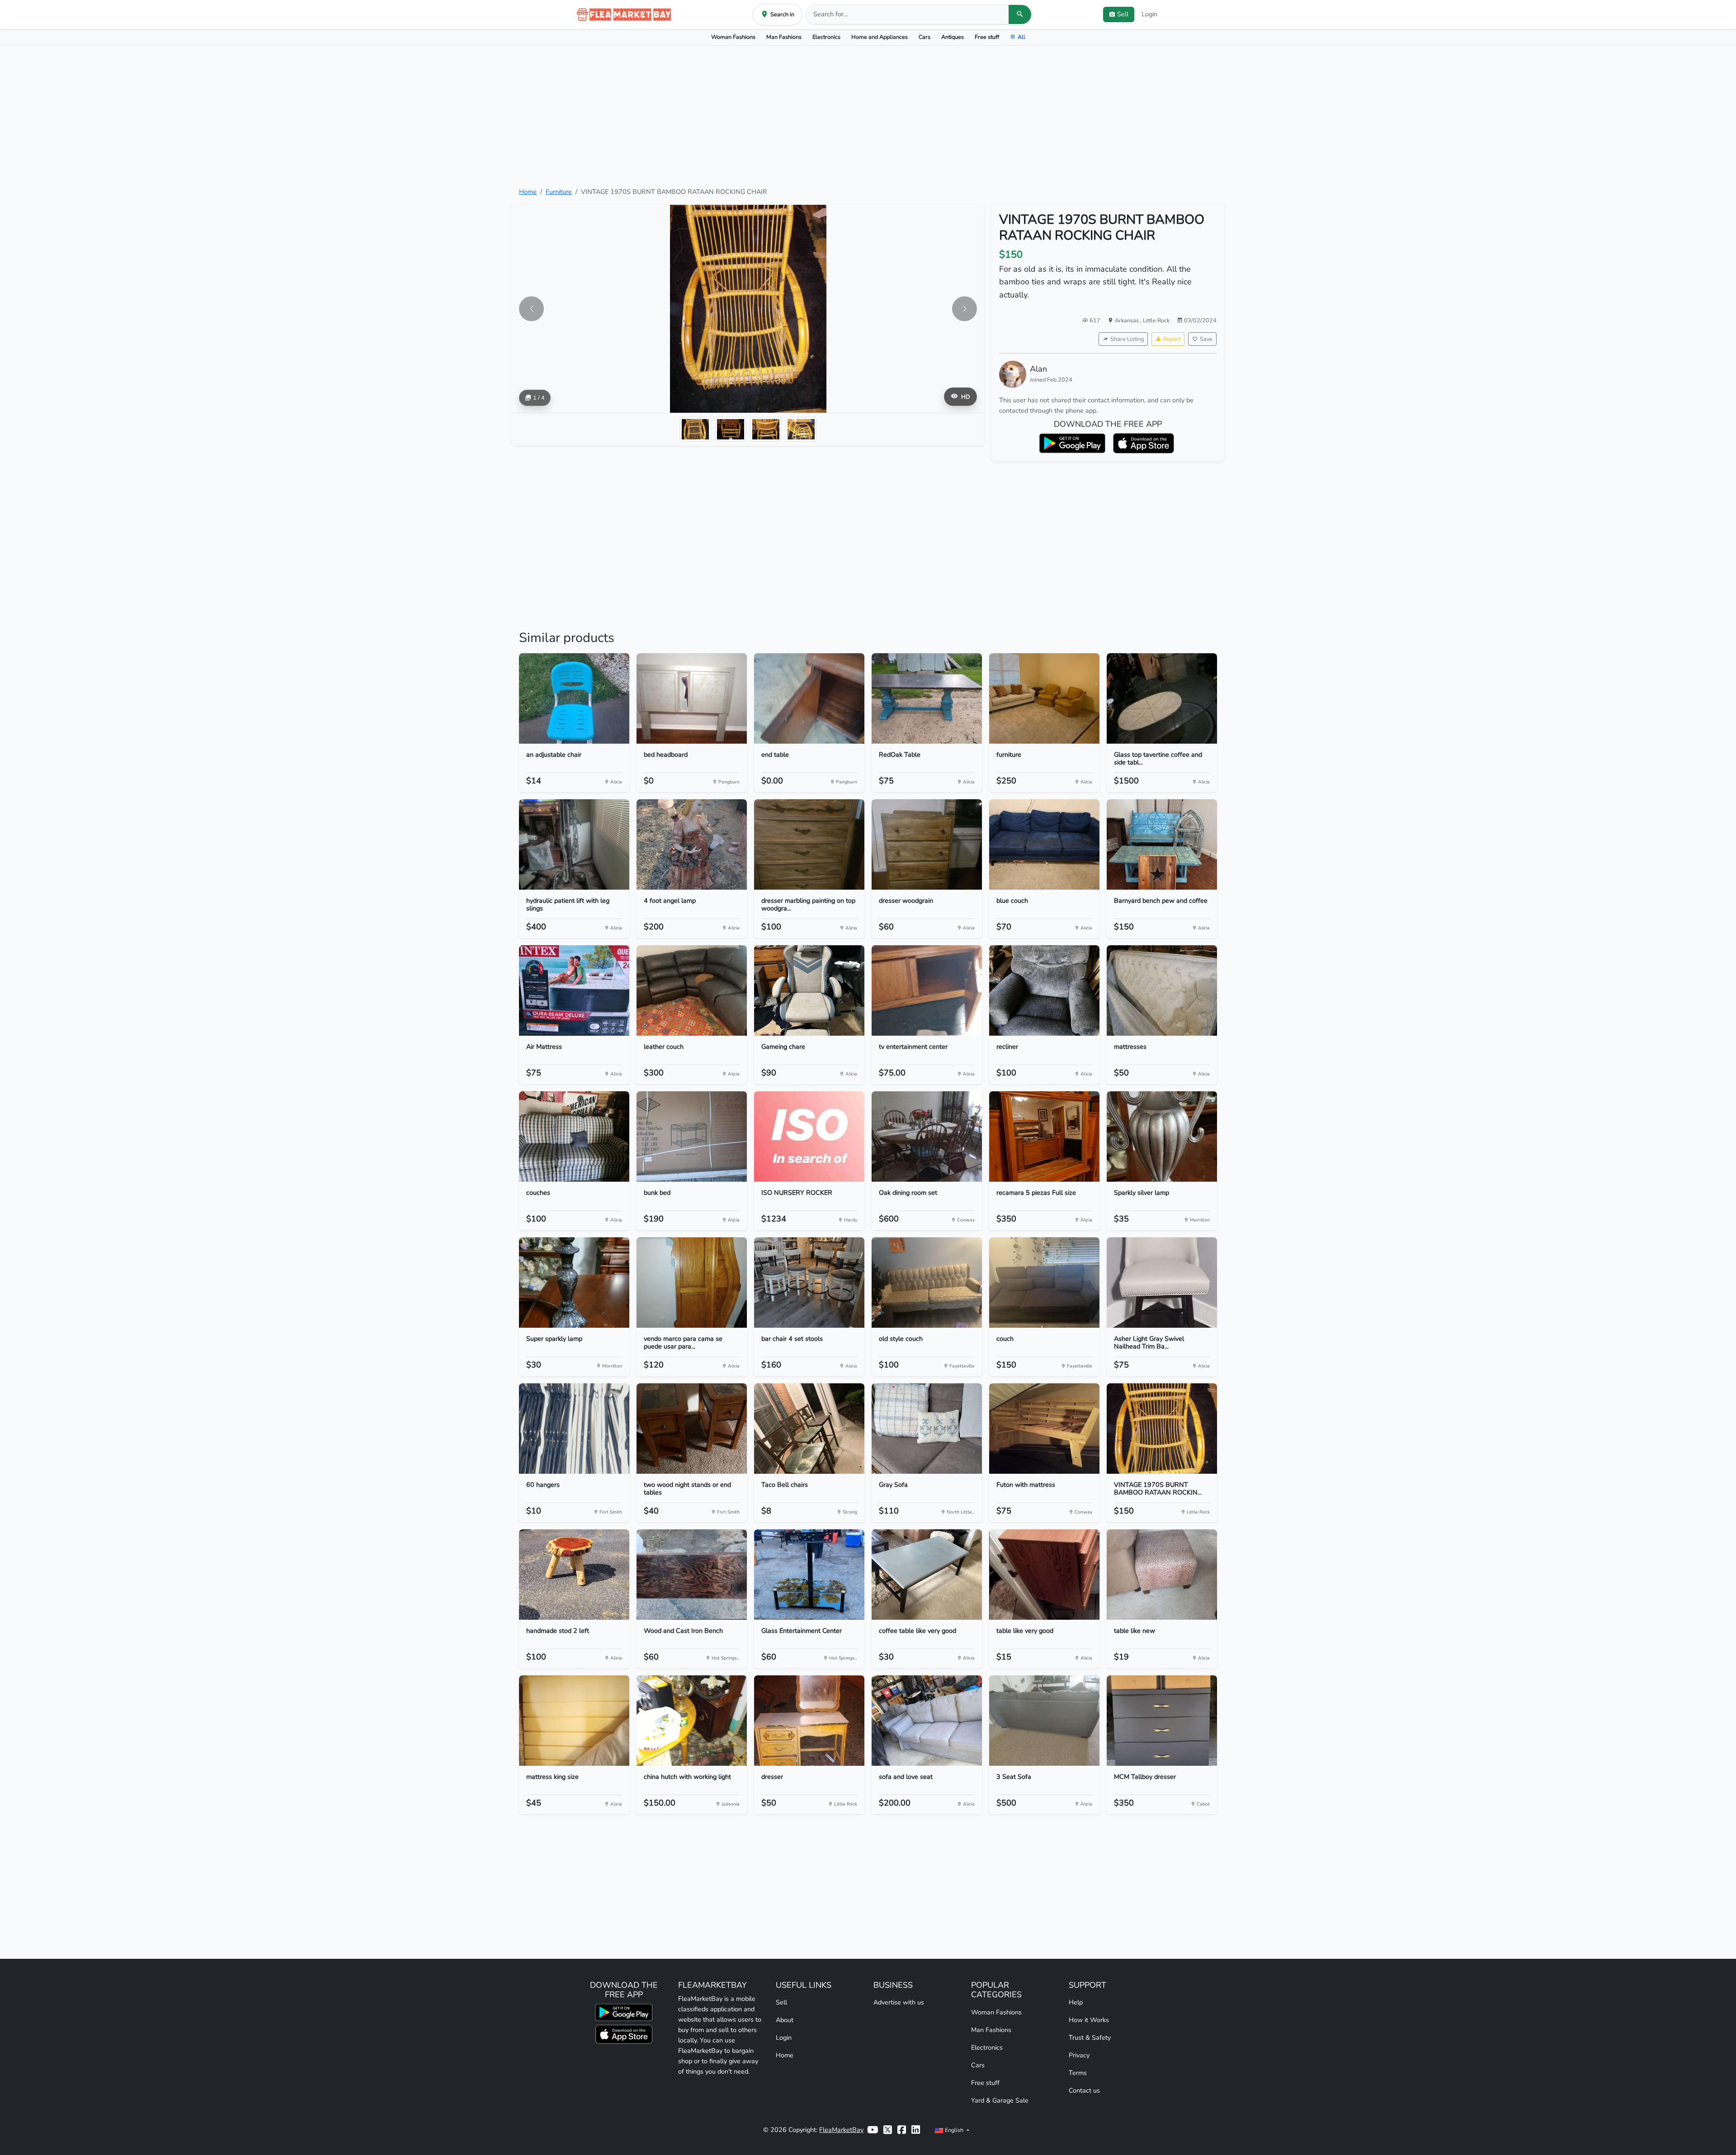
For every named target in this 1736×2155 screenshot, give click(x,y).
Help (1076, 2002)
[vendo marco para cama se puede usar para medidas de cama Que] (692, 1283)
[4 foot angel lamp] (692, 844)
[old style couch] (927, 1283)
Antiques (953, 37)
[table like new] (1162, 1575)
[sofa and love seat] (927, 1721)
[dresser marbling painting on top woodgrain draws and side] (809, 844)
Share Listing (1127, 339)
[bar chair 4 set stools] (809, 1283)
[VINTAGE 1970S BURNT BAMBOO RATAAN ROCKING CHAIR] (1162, 1429)
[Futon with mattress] (1044, 1429)
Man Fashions (784, 37)
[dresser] (809, 1721)
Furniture (559, 192)
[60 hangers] (574, 1429)
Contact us (1084, 2090)
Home (528, 192)
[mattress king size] (574, 1721)
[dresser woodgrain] (927, 844)
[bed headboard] (692, 698)
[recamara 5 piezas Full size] (1044, 1136)
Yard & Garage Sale (1000, 2100)
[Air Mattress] (574, 990)
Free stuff (987, 37)
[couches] (574, 1136)
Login (1149, 14)
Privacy (1079, 2055)
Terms (1078, 2073)
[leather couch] (692, 990)
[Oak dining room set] (927, 1136)
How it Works (1089, 2020)
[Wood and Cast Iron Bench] (692, 1575)
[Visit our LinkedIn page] (916, 2130)
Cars (925, 37)
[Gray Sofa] (927, 1429)
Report (1172, 339)
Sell (781, 2002)
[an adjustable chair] (574, 698)
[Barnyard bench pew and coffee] (1162, 844)
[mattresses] (1162, 990)
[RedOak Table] (927, 698)
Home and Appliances (880, 37)
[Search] (1020, 14)
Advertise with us (899, 2002)
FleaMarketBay (841, 2130)
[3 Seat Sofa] (1044, 1721)
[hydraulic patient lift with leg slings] (574, 844)
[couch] (1044, 1283)
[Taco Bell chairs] (809, 1429)
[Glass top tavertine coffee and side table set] (1162, 698)
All (1021, 37)
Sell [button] (1123, 14)
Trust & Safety (1090, 2037)
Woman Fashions (733, 37)
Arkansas (1127, 320)
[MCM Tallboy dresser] (1162, 1721)
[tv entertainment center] (927, 990)
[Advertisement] (868, 116)
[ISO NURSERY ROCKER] (809, 1136)
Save (1206, 339)
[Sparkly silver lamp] (1162, 1136)
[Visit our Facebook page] (902, 2130)
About (785, 2020)
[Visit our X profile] (888, 2130)
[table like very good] (1044, 1575)
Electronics (826, 37)
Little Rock (1156, 320)
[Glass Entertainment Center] (809, 1575)
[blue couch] (1044, 844)
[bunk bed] (692, 1136)
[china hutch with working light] (692, 1721)
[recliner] (1044, 990)
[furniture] (1044, 698)
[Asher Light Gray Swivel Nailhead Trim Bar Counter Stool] (1162, 1283)
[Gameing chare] (809, 990)
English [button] (954, 2130)
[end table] (809, 698)
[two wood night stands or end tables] (692, 1429)
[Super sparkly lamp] (574, 1283)
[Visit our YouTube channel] (873, 2130)
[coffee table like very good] (927, 1575)
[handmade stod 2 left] (574, 1575)
